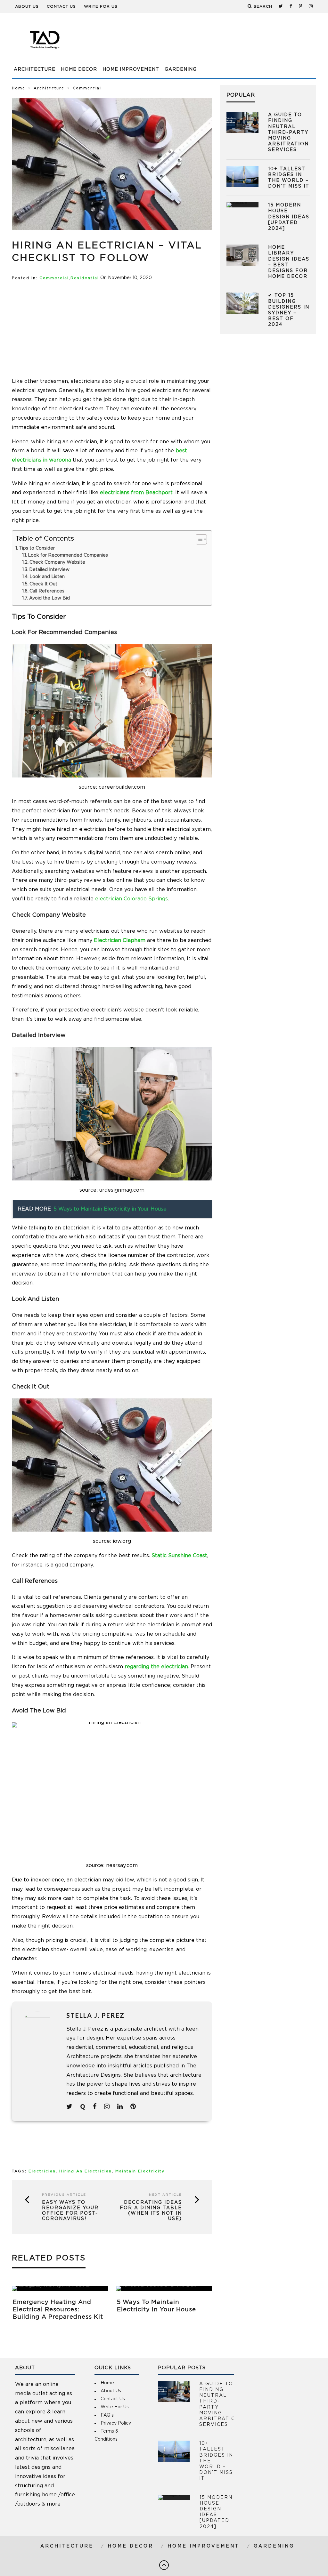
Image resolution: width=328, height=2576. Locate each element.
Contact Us (61, 6)
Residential (85, 278)
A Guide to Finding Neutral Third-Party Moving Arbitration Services (288, 132)
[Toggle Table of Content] (198, 539)
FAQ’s (107, 2415)
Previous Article (64, 2195)
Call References (47, 591)
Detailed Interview (49, 570)
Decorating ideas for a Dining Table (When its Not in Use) (151, 2210)
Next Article (165, 2195)
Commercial (54, 278)
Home (19, 88)
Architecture (35, 69)
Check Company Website (57, 562)
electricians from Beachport (136, 493)
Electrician (42, 2171)
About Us (27, 6)
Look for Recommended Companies (68, 555)
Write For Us (101, 6)
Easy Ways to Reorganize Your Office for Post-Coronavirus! (70, 2210)
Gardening (181, 69)
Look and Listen (47, 577)
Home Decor (79, 69)
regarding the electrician (156, 1667)
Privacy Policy (116, 2423)
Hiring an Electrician (86, 2171)
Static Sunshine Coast (179, 1556)
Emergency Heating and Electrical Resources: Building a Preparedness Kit (58, 2310)
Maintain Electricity (140, 2171)
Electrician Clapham (120, 940)
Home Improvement (131, 69)
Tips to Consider (37, 548)
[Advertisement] (200, 43)
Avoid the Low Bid (49, 598)
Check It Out (43, 584)
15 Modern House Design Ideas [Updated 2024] (289, 217)
